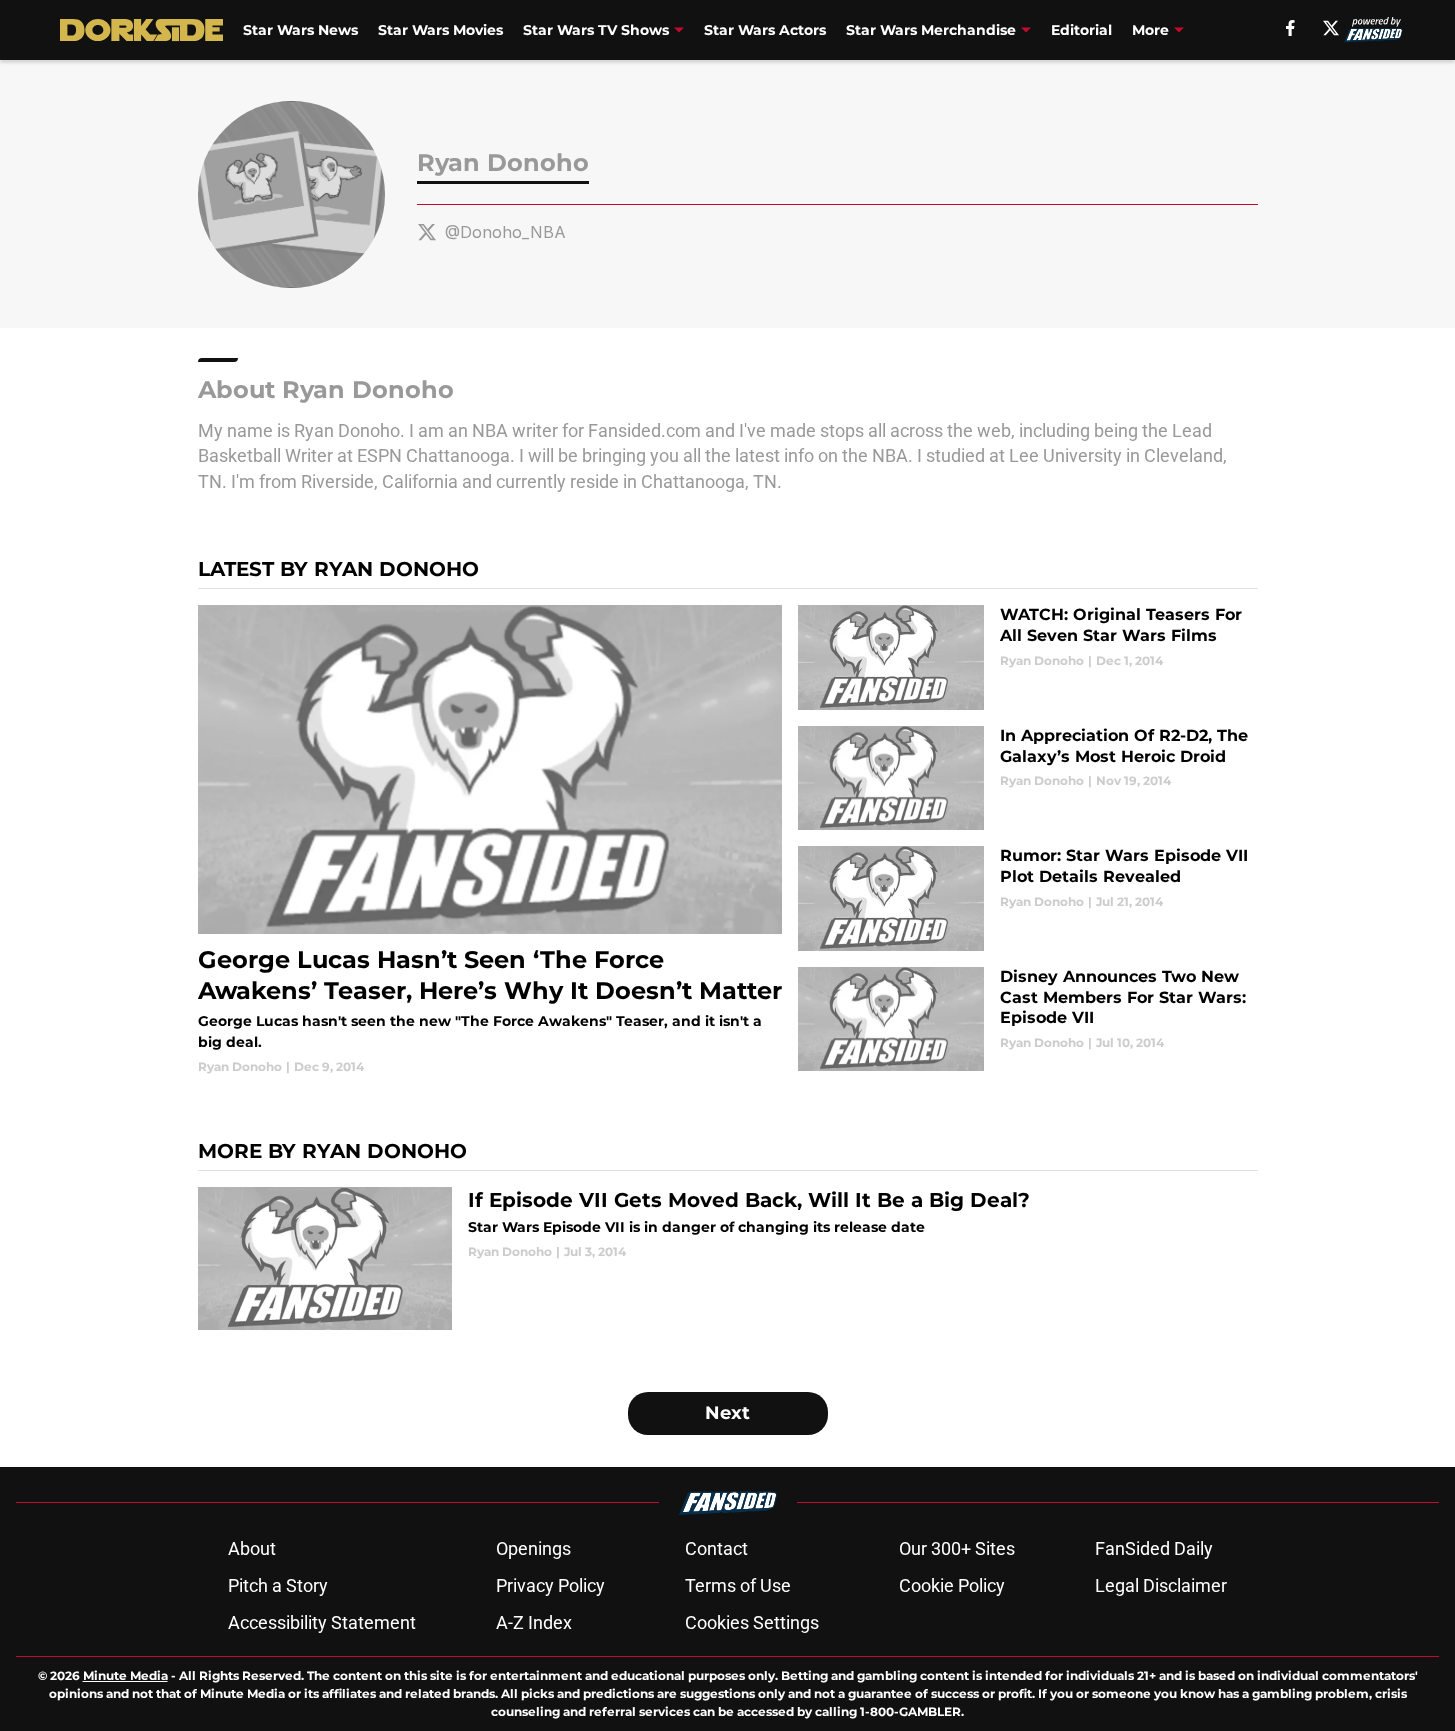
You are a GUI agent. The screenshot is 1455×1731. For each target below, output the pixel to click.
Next (727, 1413)
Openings (533, 1548)
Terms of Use (738, 1585)
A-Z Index (534, 1622)
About (252, 1548)
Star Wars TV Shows (596, 30)
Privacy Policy (550, 1585)
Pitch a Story (278, 1585)
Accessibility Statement (322, 1622)
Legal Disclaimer (1161, 1585)
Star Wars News (300, 30)
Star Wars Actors (765, 30)
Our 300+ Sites (957, 1548)
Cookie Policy (952, 1585)
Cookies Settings (752, 1622)
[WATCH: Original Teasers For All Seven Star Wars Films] (1027, 657)
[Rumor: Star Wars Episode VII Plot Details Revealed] (1027, 898)
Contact (716, 1548)
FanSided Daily (1154, 1548)
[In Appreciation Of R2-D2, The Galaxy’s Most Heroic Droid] (1027, 778)
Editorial (1081, 30)
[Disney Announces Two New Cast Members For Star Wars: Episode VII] (1027, 1019)
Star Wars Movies (440, 30)
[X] (1331, 28)
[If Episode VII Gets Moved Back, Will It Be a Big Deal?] (728, 1258)
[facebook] (1290, 28)
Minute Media (125, 1675)
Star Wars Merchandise (931, 30)
